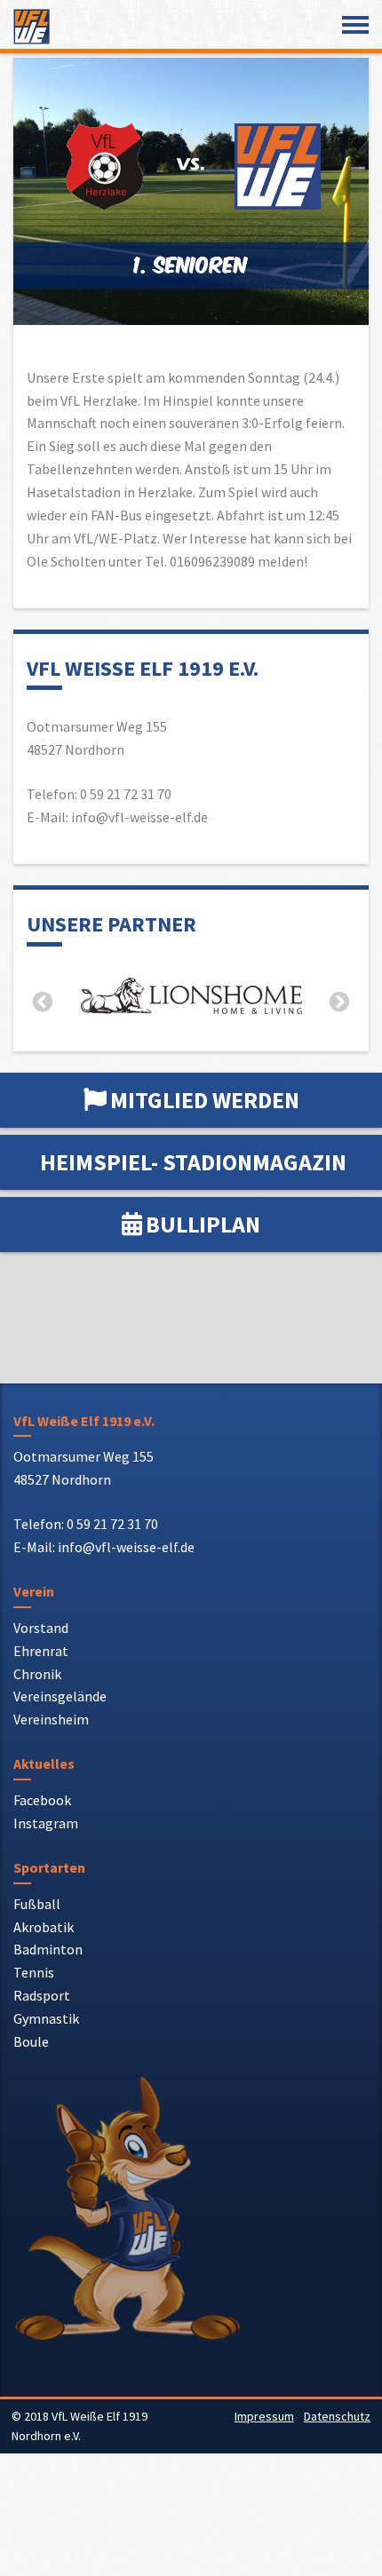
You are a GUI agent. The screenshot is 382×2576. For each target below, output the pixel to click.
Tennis (34, 1972)
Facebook (42, 1800)
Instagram (46, 1823)
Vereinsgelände (60, 1696)
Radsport (42, 1995)
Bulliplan (203, 1224)
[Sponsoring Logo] (191, 999)
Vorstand (41, 1628)
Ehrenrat (41, 1651)
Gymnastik (46, 2018)
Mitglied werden (205, 1100)
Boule (31, 2041)
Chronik (37, 1674)
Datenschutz (337, 2416)
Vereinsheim (51, 1719)
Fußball (37, 1904)
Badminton (48, 1949)
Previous (43, 1003)
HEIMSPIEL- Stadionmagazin (193, 1162)
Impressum (264, 2416)
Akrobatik (44, 1927)
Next (339, 1003)
